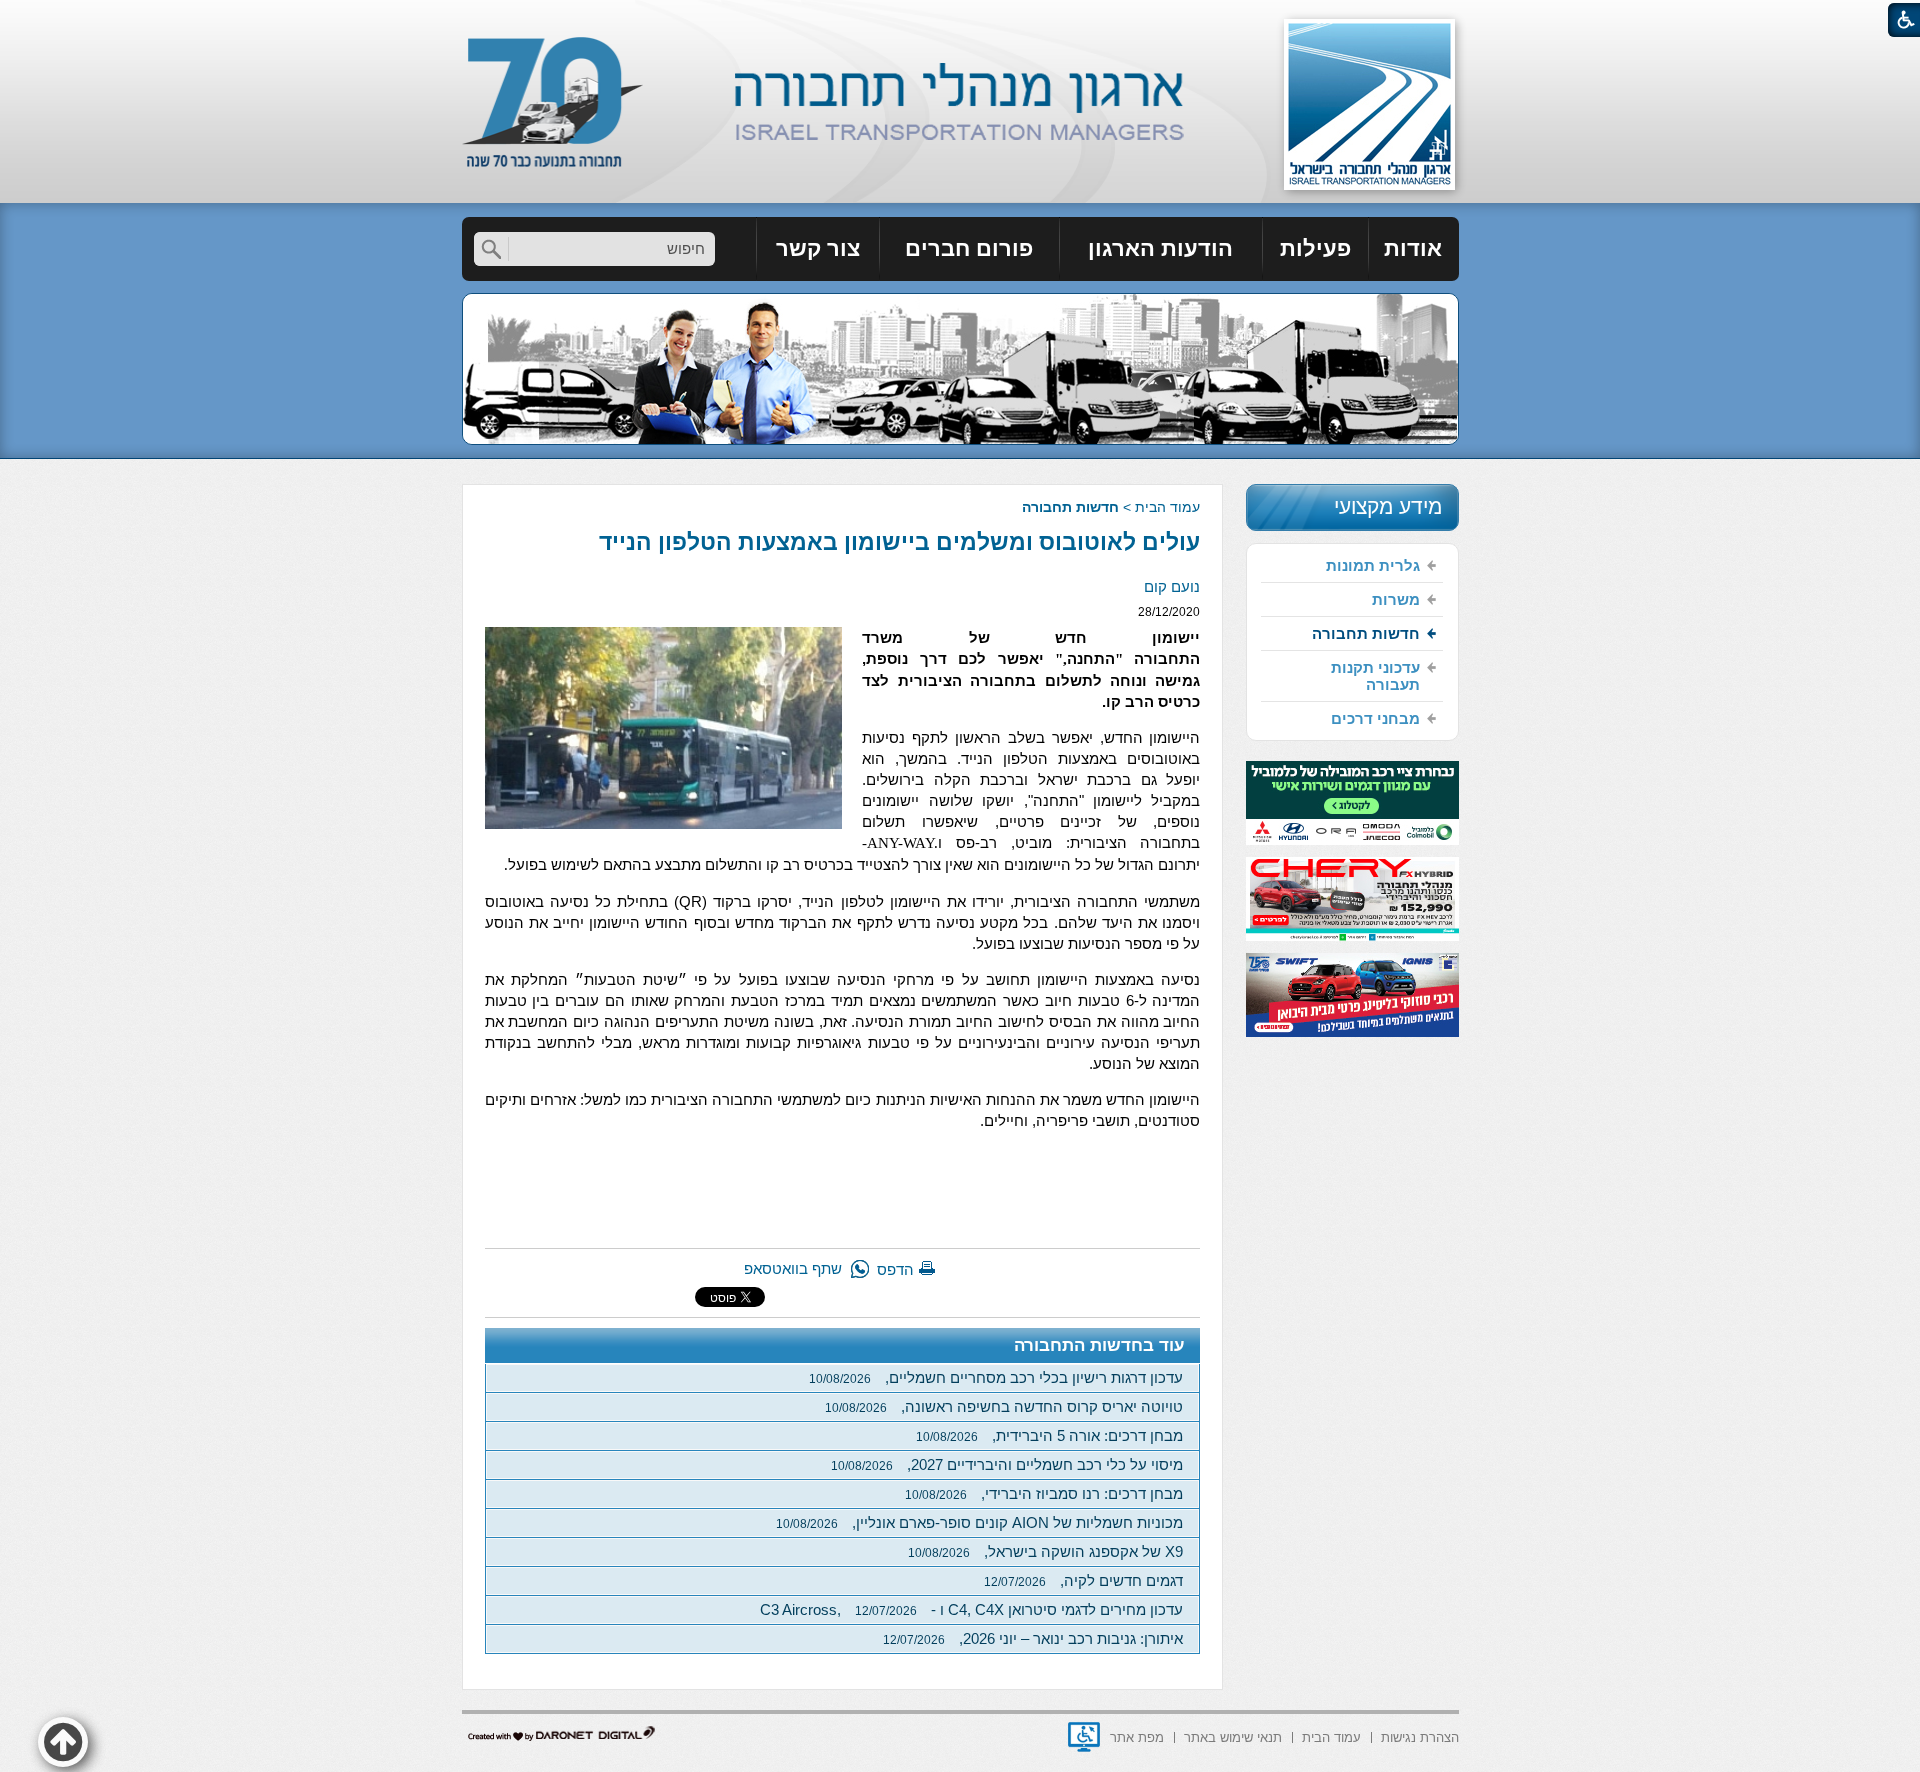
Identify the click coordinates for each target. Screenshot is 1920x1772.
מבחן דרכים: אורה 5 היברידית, (1049, 1435)
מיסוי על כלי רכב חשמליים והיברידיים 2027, (1007, 1464)
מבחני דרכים (1375, 718)
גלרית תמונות (1373, 565)
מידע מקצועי (1388, 506)
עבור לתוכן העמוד (960, 19)
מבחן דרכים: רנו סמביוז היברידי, (1044, 1493)
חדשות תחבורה (1070, 507)
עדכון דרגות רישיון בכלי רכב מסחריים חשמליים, (996, 1377)
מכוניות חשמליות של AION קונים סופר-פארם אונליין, (979, 1522)
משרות (1396, 599)
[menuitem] (1414, 249)
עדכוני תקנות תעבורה (1375, 676)
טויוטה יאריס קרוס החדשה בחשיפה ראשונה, (1004, 1406)
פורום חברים (969, 248)
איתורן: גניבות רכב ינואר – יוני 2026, (1033, 1638)
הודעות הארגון (1160, 248)
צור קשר (818, 248)
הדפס (895, 1269)
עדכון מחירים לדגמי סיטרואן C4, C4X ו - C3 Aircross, (971, 1609)
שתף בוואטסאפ (793, 1268)
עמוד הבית (1167, 507)
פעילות (1315, 248)
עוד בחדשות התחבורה (1099, 1345)
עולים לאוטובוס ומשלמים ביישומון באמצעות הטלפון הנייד (899, 542)
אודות (1413, 248)
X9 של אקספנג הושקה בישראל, (1045, 1551)
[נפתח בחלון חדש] (1084, 1737)
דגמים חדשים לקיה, (1083, 1580)
